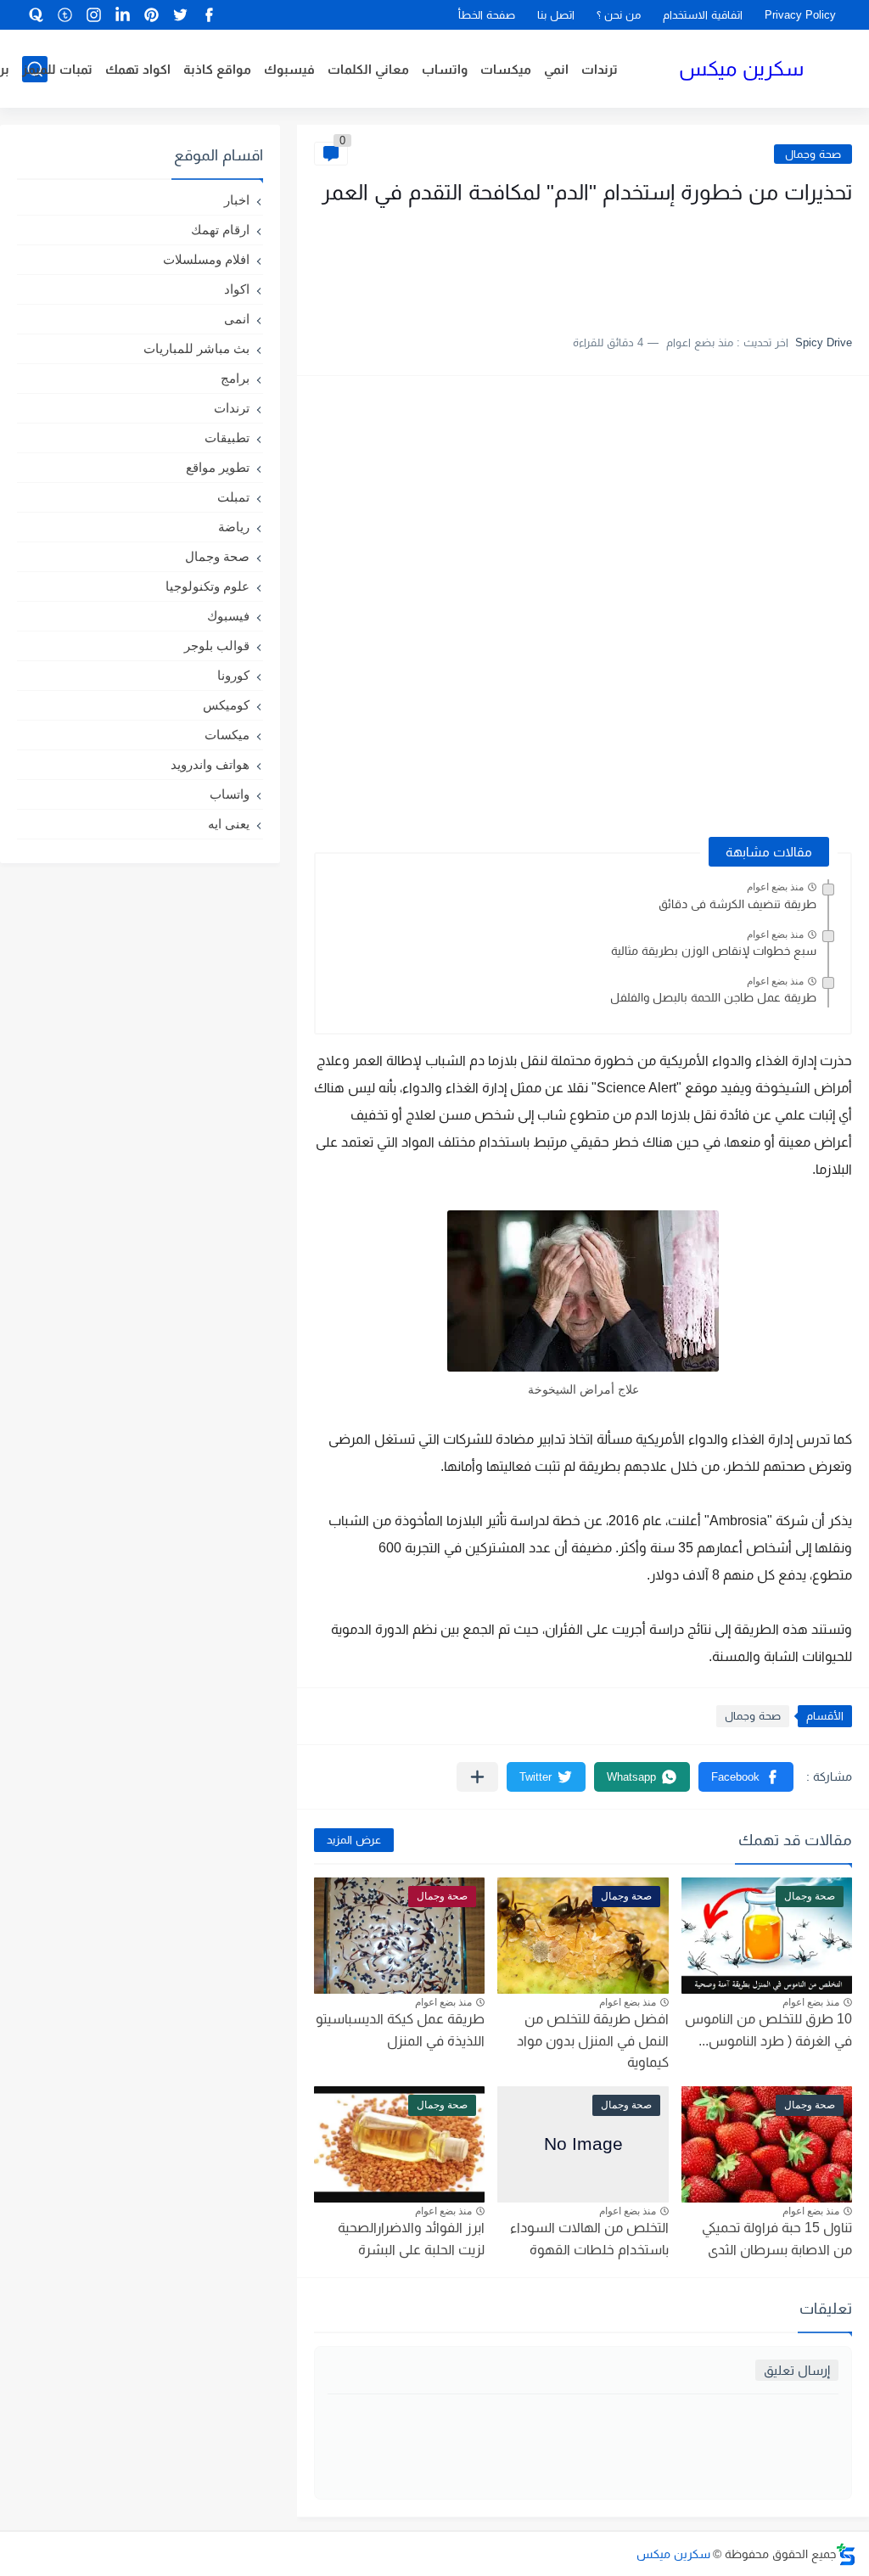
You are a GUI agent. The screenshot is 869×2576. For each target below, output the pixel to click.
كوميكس (226, 705)
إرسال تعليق (797, 2370)
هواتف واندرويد (210, 764)
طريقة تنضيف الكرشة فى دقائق (737, 904)
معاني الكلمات (368, 69)
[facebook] (210, 15)
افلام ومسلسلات (206, 259)
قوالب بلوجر (217, 645)
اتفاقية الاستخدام (703, 15)
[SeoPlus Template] (846, 2554)
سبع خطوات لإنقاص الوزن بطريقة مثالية (714, 951)
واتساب (445, 69)
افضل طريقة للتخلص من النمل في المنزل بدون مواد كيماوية (593, 2040)
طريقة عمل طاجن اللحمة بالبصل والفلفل (713, 997)
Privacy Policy (800, 15)
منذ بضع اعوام (775, 887)
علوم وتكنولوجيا (207, 586)
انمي (556, 69)
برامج (235, 378)
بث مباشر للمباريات (196, 348)
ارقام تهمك (220, 230)
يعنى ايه (229, 824)
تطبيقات (227, 438)
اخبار (237, 200)
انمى (237, 319)
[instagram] (94, 15)
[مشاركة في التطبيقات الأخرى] (477, 1777)
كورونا (233, 675)
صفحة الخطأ (487, 15)
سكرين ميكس (741, 68)
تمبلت (233, 497)
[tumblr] (65, 15)
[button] (746, 1777)
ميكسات (506, 69)
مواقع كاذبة (217, 69)
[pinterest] (152, 15)
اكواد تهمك (138, 69)
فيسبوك (289, 69)
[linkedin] (123, 15)
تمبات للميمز (57, 69)
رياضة (234, 527)
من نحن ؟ (619, 15)
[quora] (36, 15)
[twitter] (181, 15)
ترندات (600, 69)
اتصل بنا (556, 15)
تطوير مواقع (218, 467)
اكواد (237, 289)
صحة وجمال (813, 154)
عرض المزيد (354, 1840)
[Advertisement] (682, 261)
